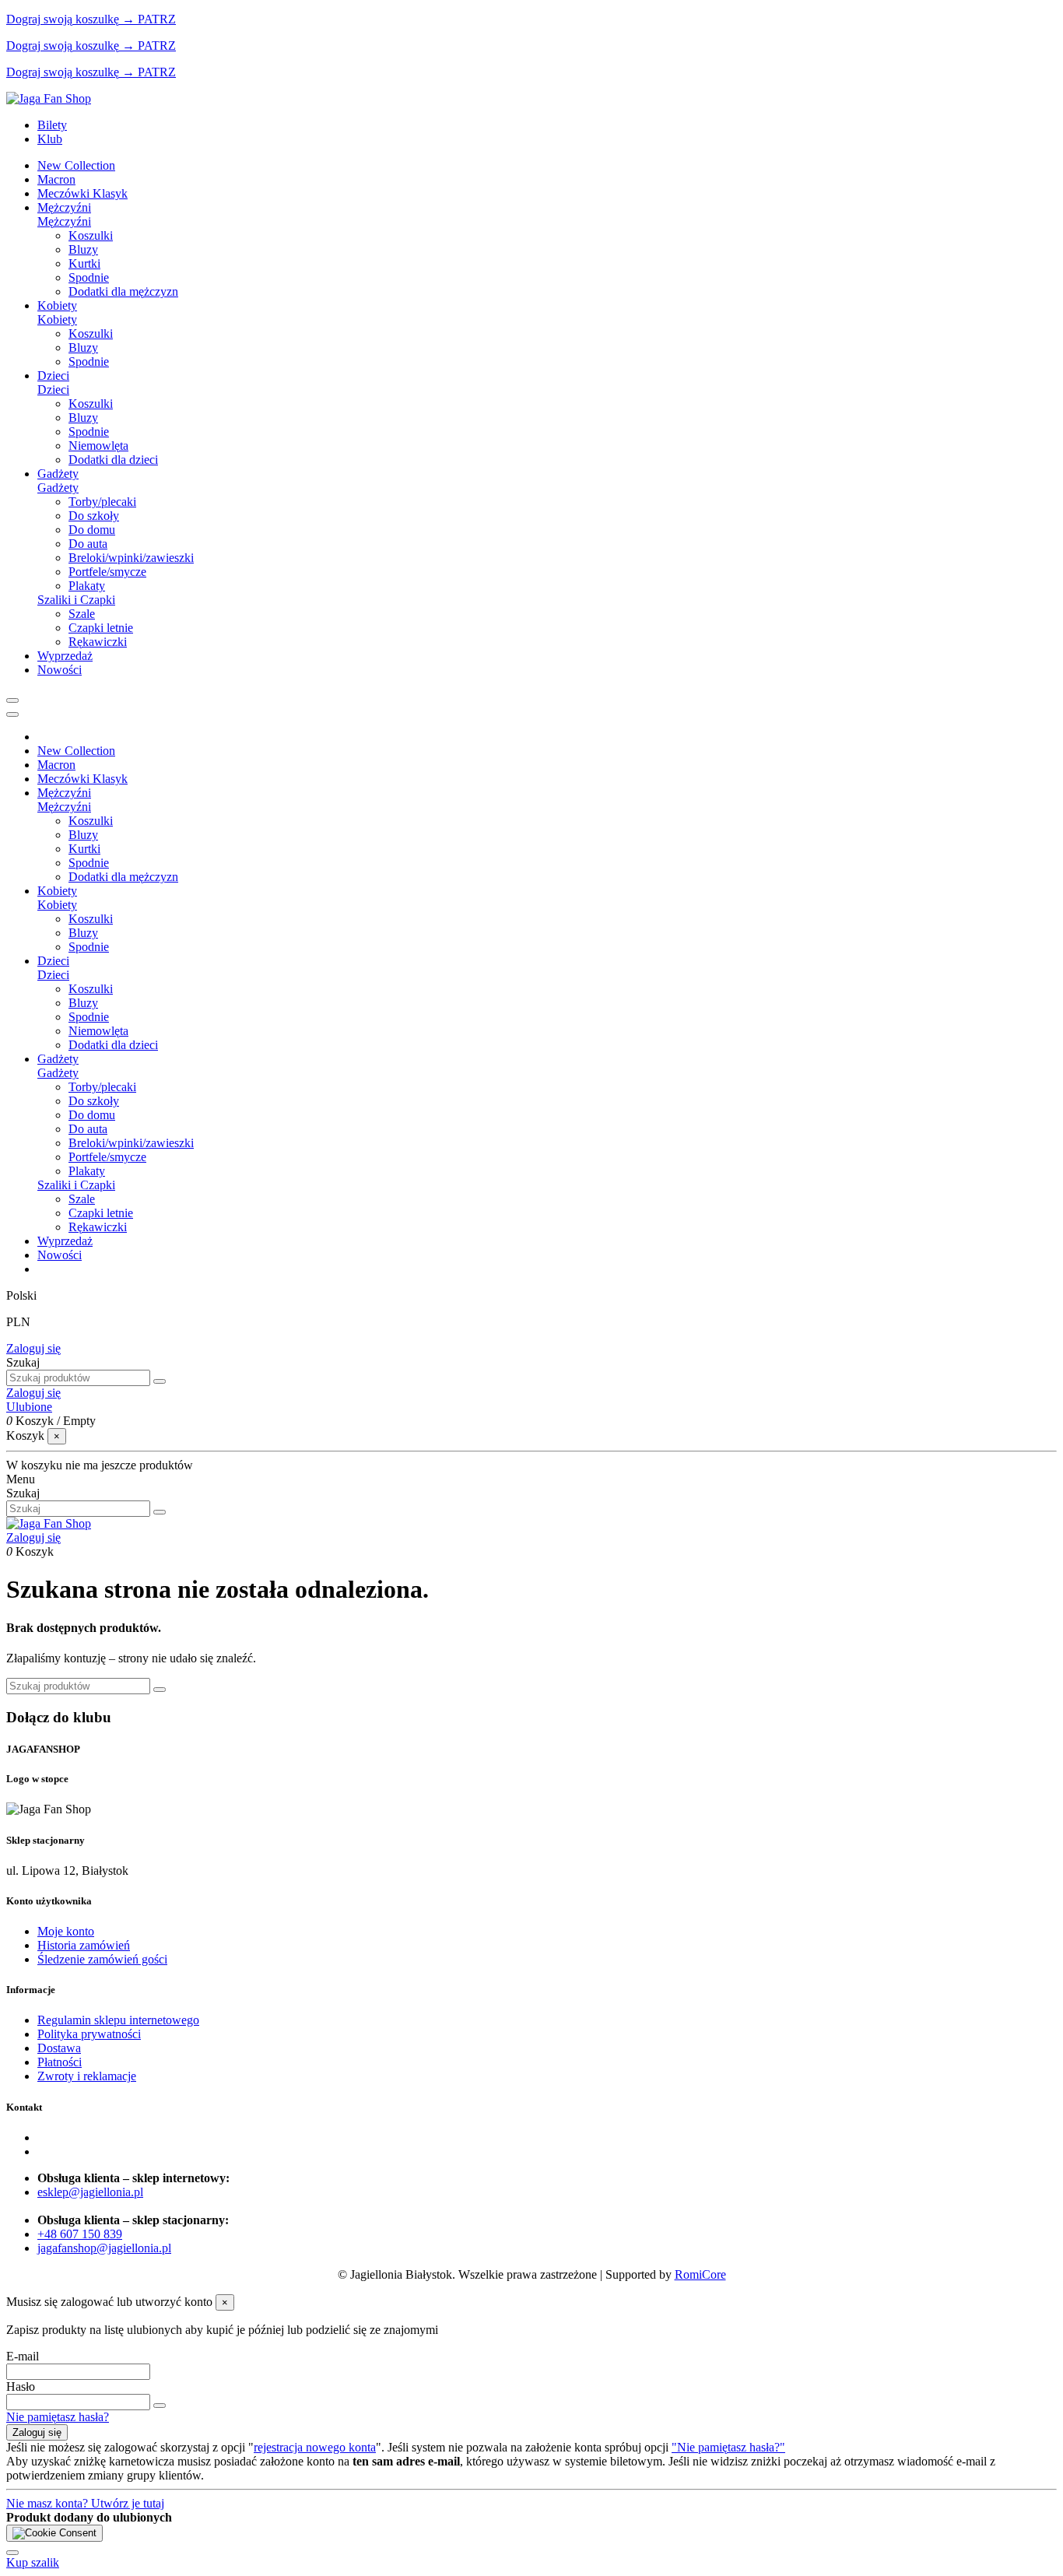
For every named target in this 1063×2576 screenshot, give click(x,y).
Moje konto (66, 1931)
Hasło (21, 2386)
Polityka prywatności (89, 2034)
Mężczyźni (64, 221)
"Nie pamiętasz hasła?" (728, 2447)
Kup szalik (33, 2562)
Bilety (52, 125)
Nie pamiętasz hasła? (58, 2417)
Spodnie (89, 277)
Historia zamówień (84, 1945)
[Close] (12, 714)
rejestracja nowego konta (315, 2447)
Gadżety (58, 488)
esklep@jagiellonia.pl (90, 2192)
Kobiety (57, 319)
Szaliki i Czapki (76, 600)
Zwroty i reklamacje (87, 2076)
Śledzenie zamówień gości (102, 1959)
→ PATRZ (147, 19)
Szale (82, 614)
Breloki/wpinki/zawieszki (131, 558)
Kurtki (84, 263)
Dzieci (53, 390)
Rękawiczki (98, 642)
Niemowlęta (98, 446)
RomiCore (700, 2274)
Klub (50, 139)
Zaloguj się (33, 1348)
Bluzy (83, 249)
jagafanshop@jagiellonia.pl (104, 2248)
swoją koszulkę (63, 19)
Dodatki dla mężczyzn (123, 291)
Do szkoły (94, 516)
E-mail (23, 2356)
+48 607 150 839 (80, 2234)
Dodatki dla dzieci (113, 460)
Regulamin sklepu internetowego (118, 2020)
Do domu (92, 530)
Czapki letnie (101, 628)
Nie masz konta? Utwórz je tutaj (85, 2503)
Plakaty (87, 586)
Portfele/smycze (107, 572)
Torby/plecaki (102, 502)
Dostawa (59, 2048)
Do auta (88, 544)
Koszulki (91, 235)
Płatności (60, 2062)
